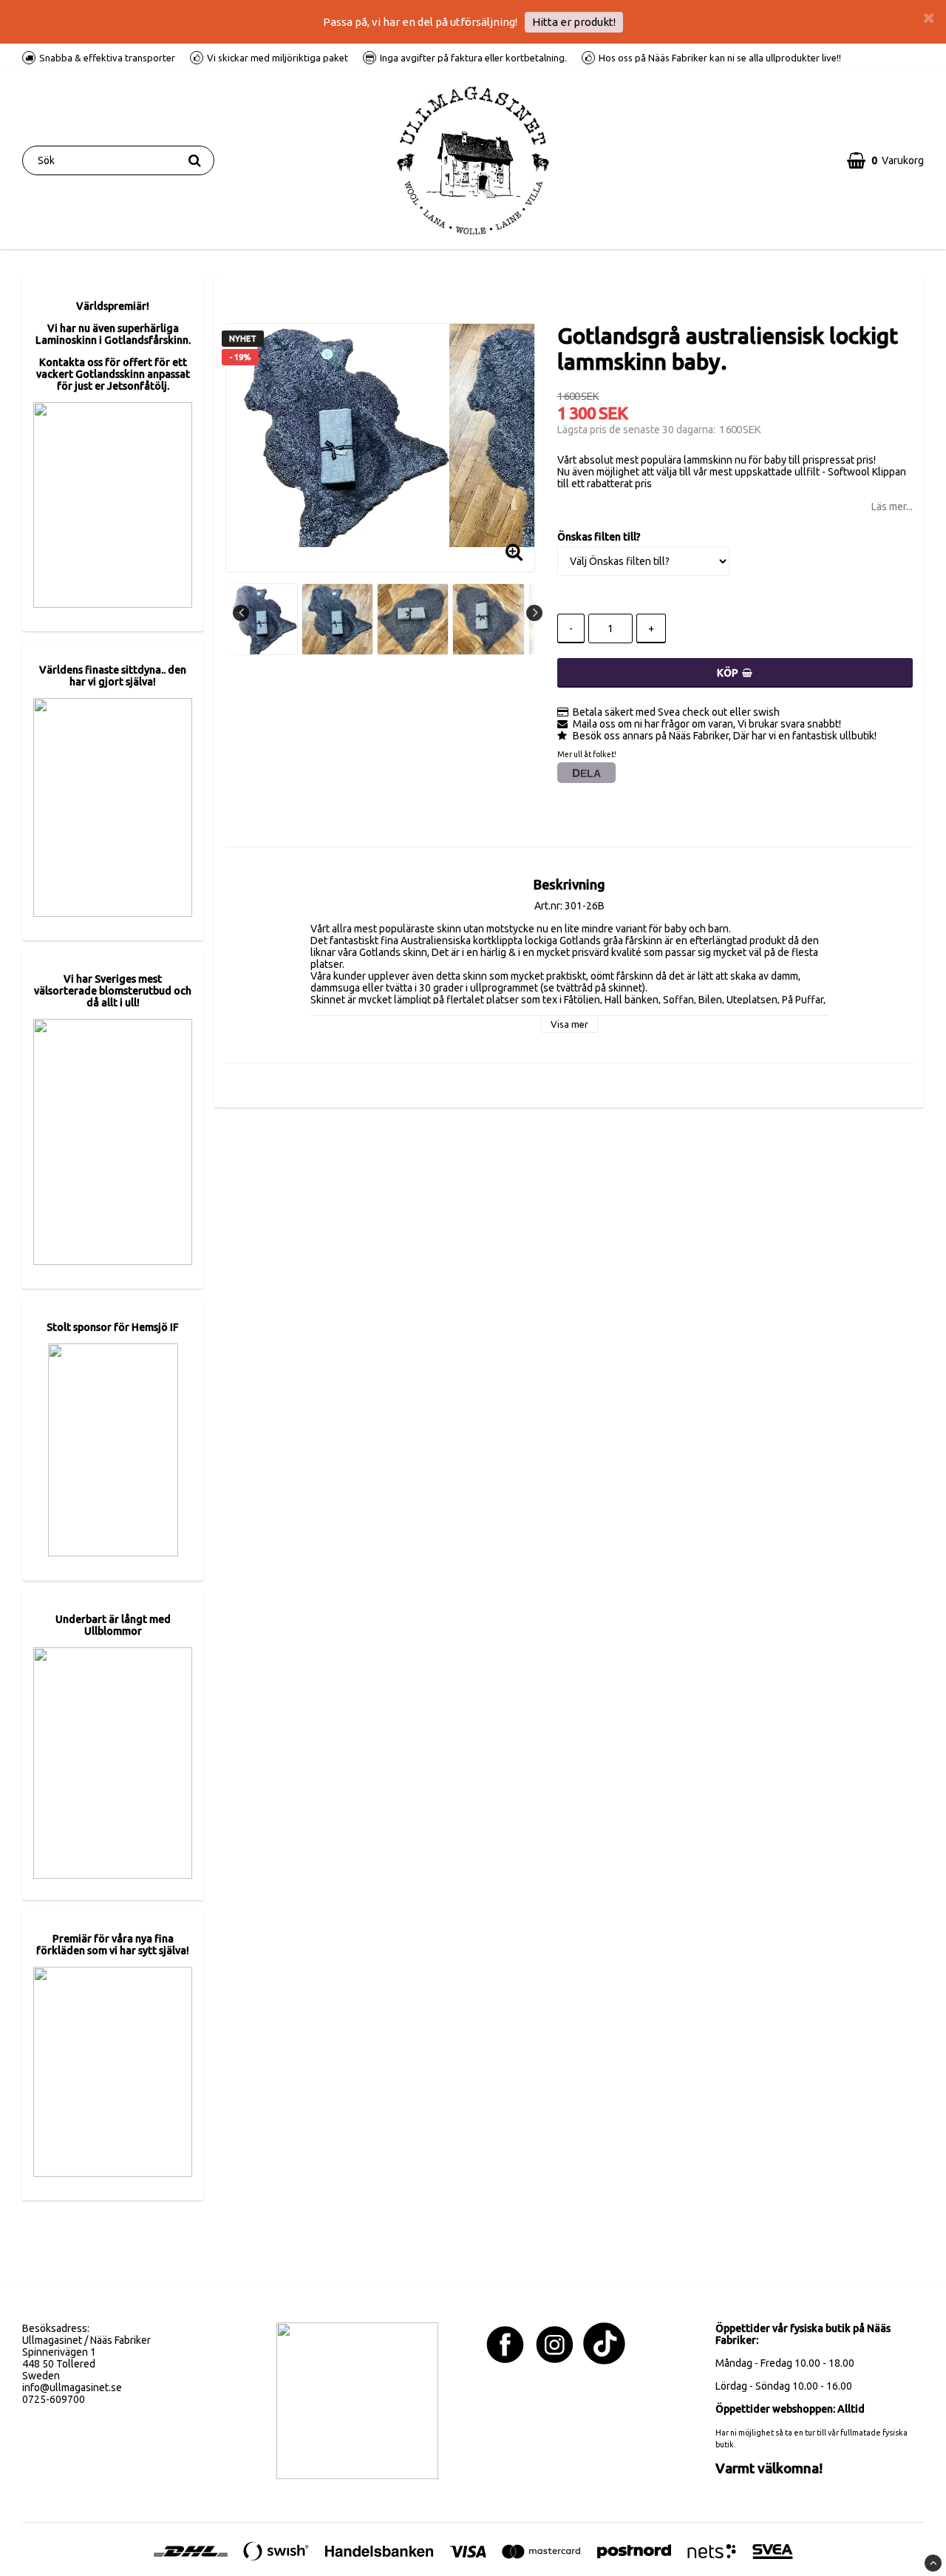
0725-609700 (54, 2399)
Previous (241, 613)
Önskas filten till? (599, 537)
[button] (885, 160)
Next (534, 613)
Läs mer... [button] (892, 506)
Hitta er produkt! (574, 22)
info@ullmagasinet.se (72, 2387)
